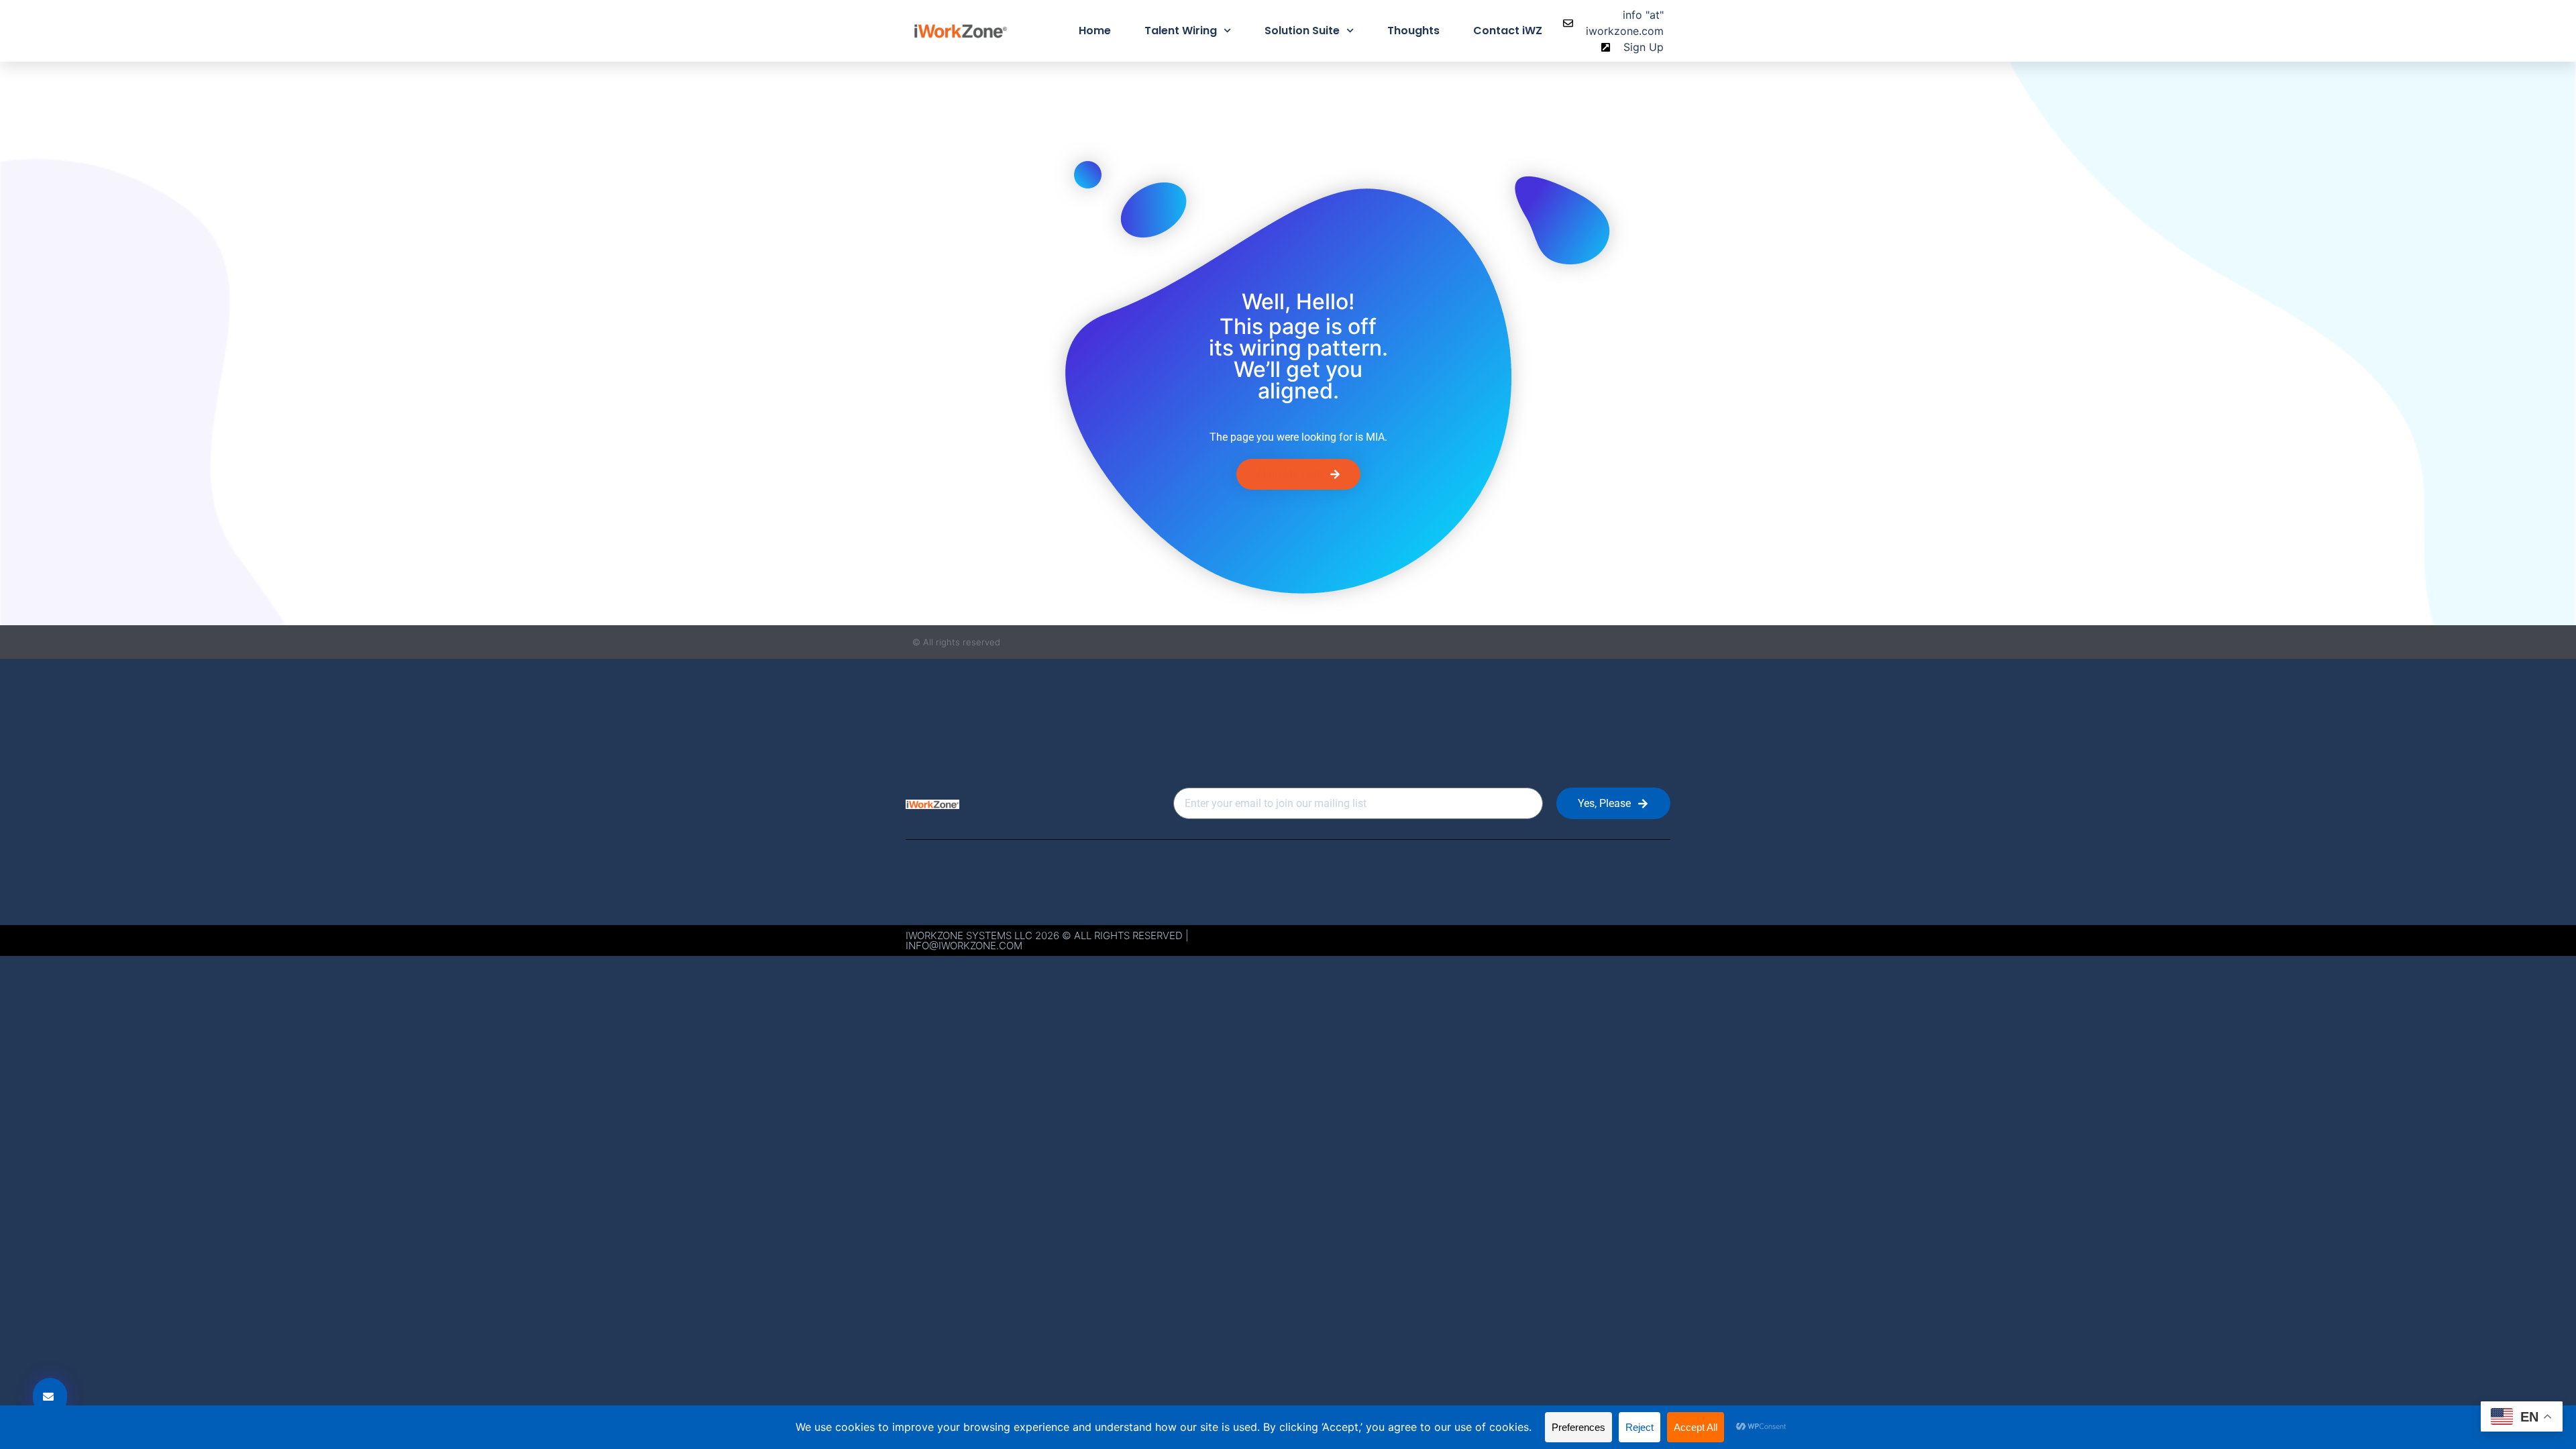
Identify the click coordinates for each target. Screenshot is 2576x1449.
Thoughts (1413, 31)
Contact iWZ (1508, 31)
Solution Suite (1302, 31)
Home (1095, 31)
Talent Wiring (1181, 31)
